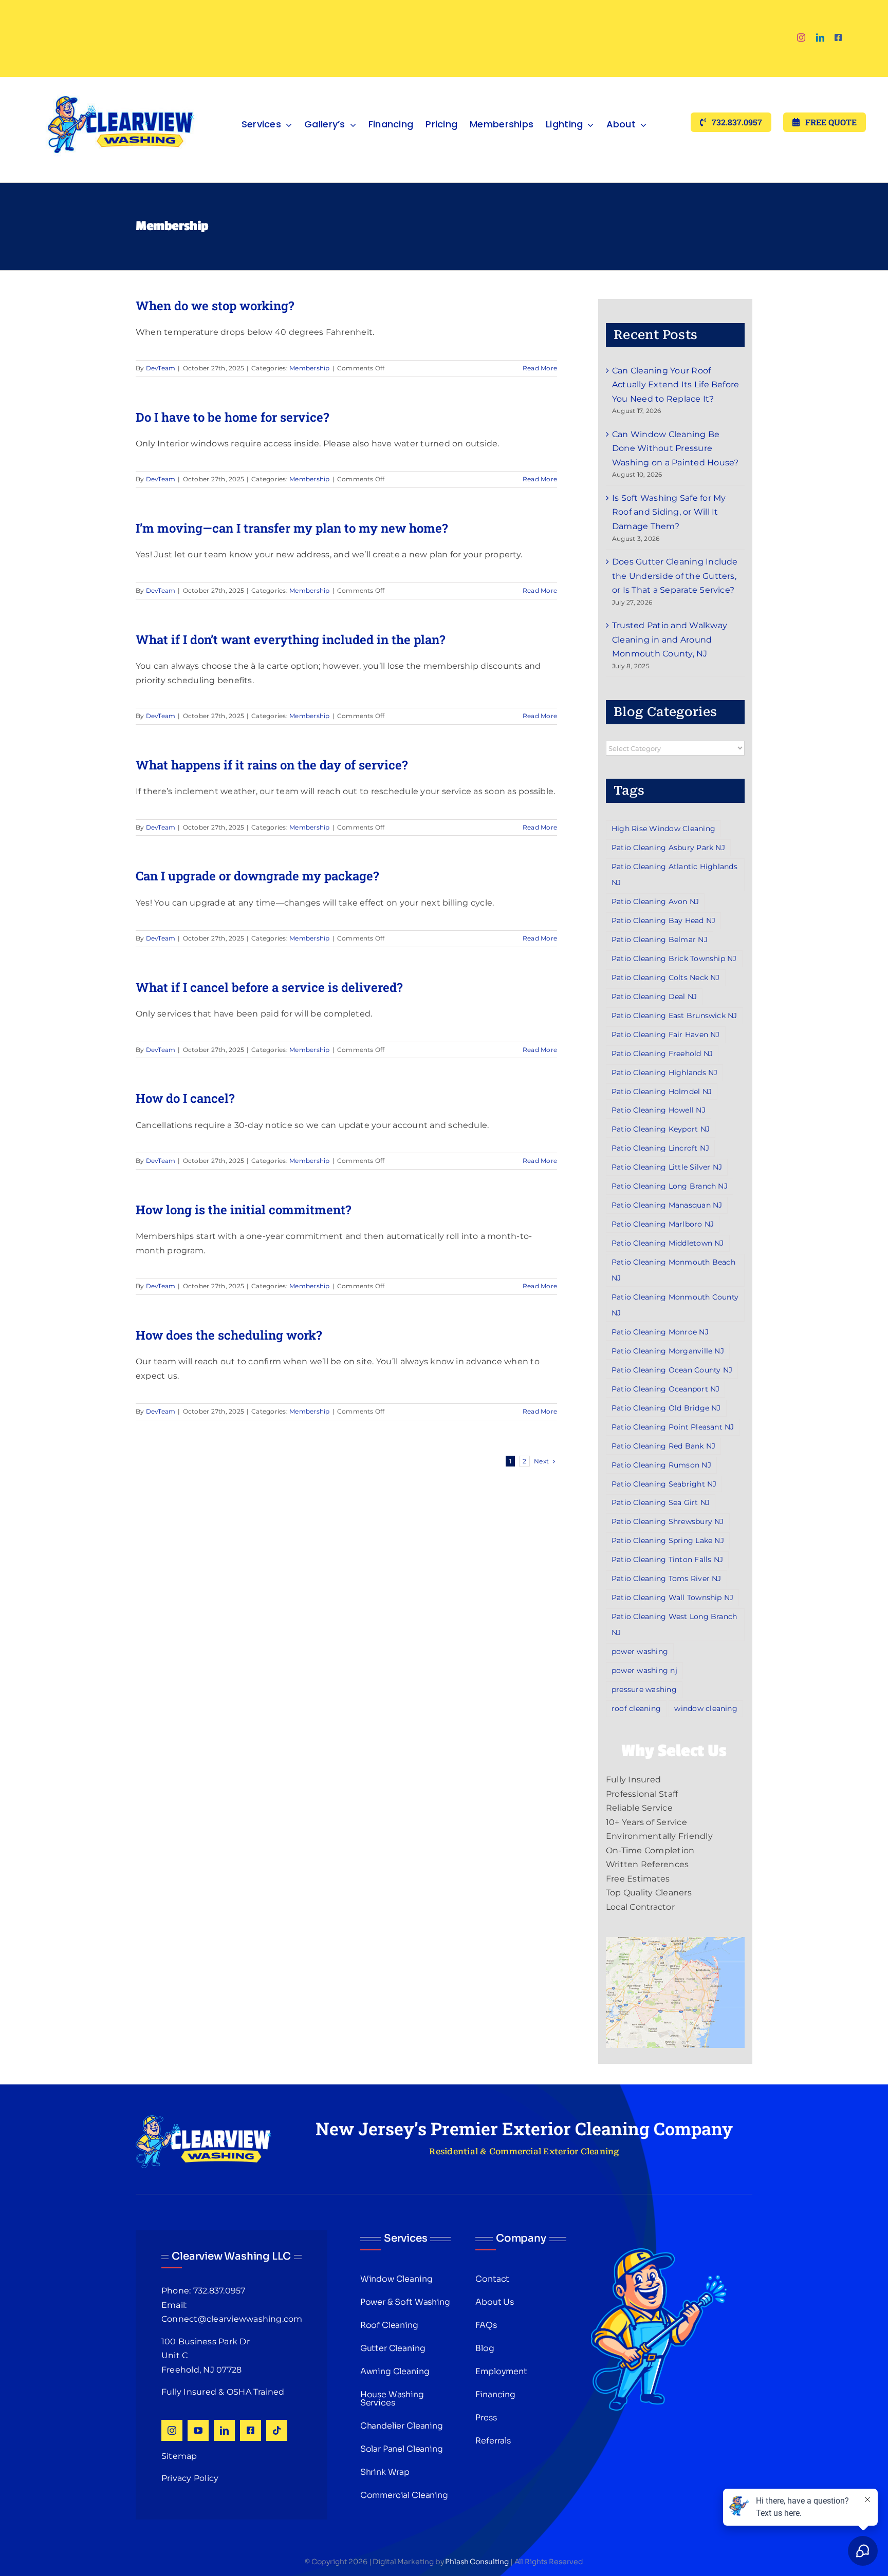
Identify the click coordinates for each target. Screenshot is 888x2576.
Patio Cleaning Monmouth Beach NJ (673, 1270)
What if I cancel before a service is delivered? (269, 987)
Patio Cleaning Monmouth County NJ (675, 1305)
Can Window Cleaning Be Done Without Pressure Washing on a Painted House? (675, 448)
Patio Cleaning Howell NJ (659, 1110)
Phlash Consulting (477, 2562)
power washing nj (644, 1670)
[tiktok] (277, 2430)
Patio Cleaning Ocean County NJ (672, 1370)
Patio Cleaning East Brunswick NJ (674, 1016)
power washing (640, 1651)
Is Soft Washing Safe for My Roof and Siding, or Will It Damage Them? (669, 512)
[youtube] (198, 2430)
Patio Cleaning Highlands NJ (664, 1073)
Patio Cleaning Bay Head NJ (663, 920)
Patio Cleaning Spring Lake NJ (668, 1540)
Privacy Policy (190, 2478)
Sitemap (179, 2456)
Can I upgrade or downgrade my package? (257, 876)
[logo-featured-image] (121, 81)
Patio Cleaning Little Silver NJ (667, 1167)
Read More (540, 368)
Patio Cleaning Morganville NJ (668, 1351)
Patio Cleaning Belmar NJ (660, 939)
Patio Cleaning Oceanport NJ (665, 1389)
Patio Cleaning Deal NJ (654, 996)
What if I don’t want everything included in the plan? (290, 640)
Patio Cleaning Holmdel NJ (662, 1092)
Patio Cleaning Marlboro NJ (663, 1224)
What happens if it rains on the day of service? (272, 765)
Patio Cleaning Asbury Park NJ (668, 848)
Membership (309, 368)
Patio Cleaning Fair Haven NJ (666, 1035)
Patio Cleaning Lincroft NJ (660, 1148)
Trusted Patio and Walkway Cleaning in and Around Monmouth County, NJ (670, 640)
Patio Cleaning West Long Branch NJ (674, 1624)
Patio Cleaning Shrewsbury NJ (668, 1521)
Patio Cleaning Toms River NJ (667, 1578)
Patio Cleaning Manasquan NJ (667, 1205)
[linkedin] (820, 37)
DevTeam (161, 368)
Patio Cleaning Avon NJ (655, 901)
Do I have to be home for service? (232, 417)
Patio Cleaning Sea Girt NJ (661, 1502)
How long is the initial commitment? (243, 1210)
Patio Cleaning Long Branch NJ (670, 1186)
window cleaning (706, 1708)
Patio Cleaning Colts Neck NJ (666, 977)
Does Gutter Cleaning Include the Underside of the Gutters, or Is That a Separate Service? (675, 576)
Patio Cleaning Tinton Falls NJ (667, 1559)
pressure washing (644, 1689)
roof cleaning (636, 1708)
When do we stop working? (215, 306)
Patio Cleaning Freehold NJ (662, 1054)
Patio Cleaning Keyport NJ (661, 1129)
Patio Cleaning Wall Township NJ (672, 1597)
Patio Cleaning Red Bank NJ (663, 1446)
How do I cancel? (185, 1098)
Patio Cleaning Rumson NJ (661, 1465)
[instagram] (801, 37)
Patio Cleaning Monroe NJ (660, 1332)
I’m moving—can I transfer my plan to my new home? (292, 528)
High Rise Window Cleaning (663, 829)
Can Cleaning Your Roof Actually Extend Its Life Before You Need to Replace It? (676, 385)
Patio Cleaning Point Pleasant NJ (673, 1427)
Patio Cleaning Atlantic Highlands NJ (674, 875)
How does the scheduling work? (229, 1335)
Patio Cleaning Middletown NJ (668, 1243)
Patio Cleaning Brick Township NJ (674, 958)
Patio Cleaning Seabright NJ (664, 1484)
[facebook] (838, 37)
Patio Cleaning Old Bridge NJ (666, 1408)
